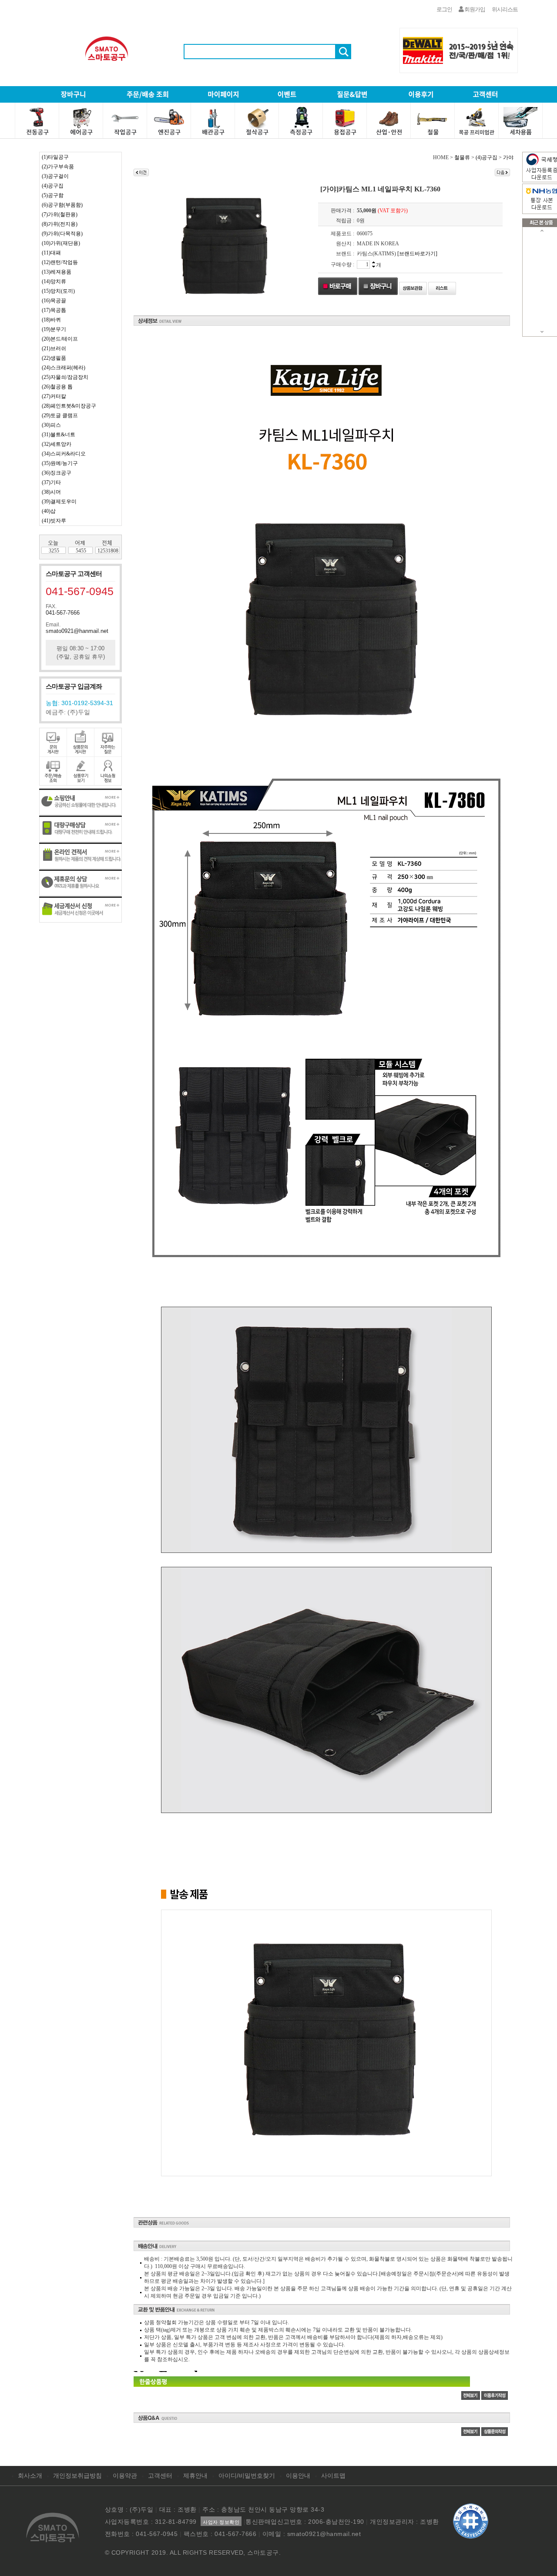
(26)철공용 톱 (57, 387)
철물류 (462, 157)
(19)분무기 (54, 329)
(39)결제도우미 (59, 502)
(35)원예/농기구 (60, 463)
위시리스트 (505, 9)
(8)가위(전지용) (60, 224)
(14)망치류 (54, 281)
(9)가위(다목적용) (62, 234)
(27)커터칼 (54, 396)
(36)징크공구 (57, 473)
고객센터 (160, 2476)
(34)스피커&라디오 (64, 454)
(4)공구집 (53, 186)
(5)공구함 (53, 195)
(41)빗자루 (54, 521)
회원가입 (474, 9)
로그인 (444, 9)
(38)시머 (51, 492)
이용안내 (298, 2476)
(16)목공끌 (54, 301)
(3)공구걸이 (55, 176)
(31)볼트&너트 (59, 435)
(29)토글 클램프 (60, 415)
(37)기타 (51, 482)
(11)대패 (51, 253)
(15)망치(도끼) (58, 291)
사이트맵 (333, 2476)
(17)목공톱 (54, 310)
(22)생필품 (54, 358)
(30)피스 (51, 425)
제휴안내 (195, 2476)
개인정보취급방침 (77, 2476)
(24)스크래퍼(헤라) (64, 368)
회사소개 (30, 2476)
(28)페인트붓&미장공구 (69, 406)
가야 (508, 157)
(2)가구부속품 (58, 167)
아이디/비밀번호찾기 (247, 2476)
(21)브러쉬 (54, 348)
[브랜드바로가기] (417, 254)
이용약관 (125, 2476)
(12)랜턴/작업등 (60, 262)
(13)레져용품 (57, 272)
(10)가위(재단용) (61, 243)
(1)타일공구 (55, 157)
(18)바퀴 (51, 320)
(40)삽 (49, 511)
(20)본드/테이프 (60, 339)
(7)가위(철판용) (60, 214)
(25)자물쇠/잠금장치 (65, 377)
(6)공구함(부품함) (62, 205)
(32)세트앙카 (57, 444)
